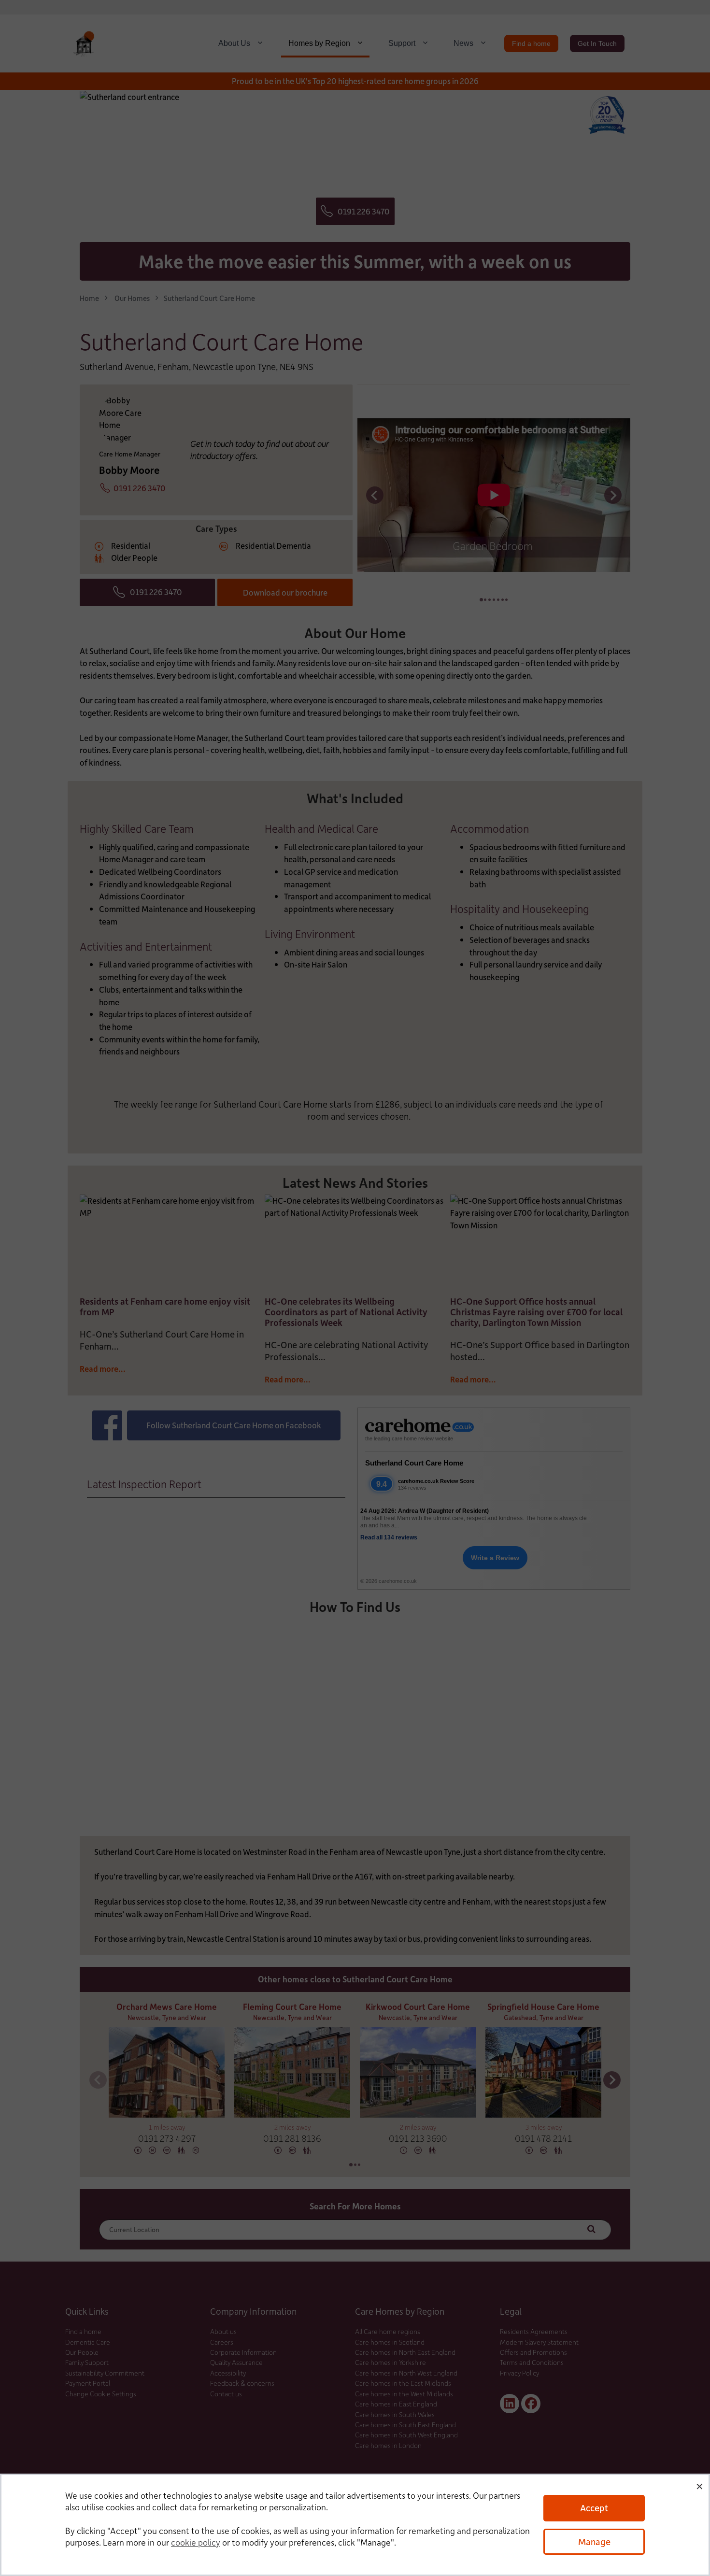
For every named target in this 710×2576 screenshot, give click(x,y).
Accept (594, 2508)
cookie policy (196, 2542)
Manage (594, 2541)
